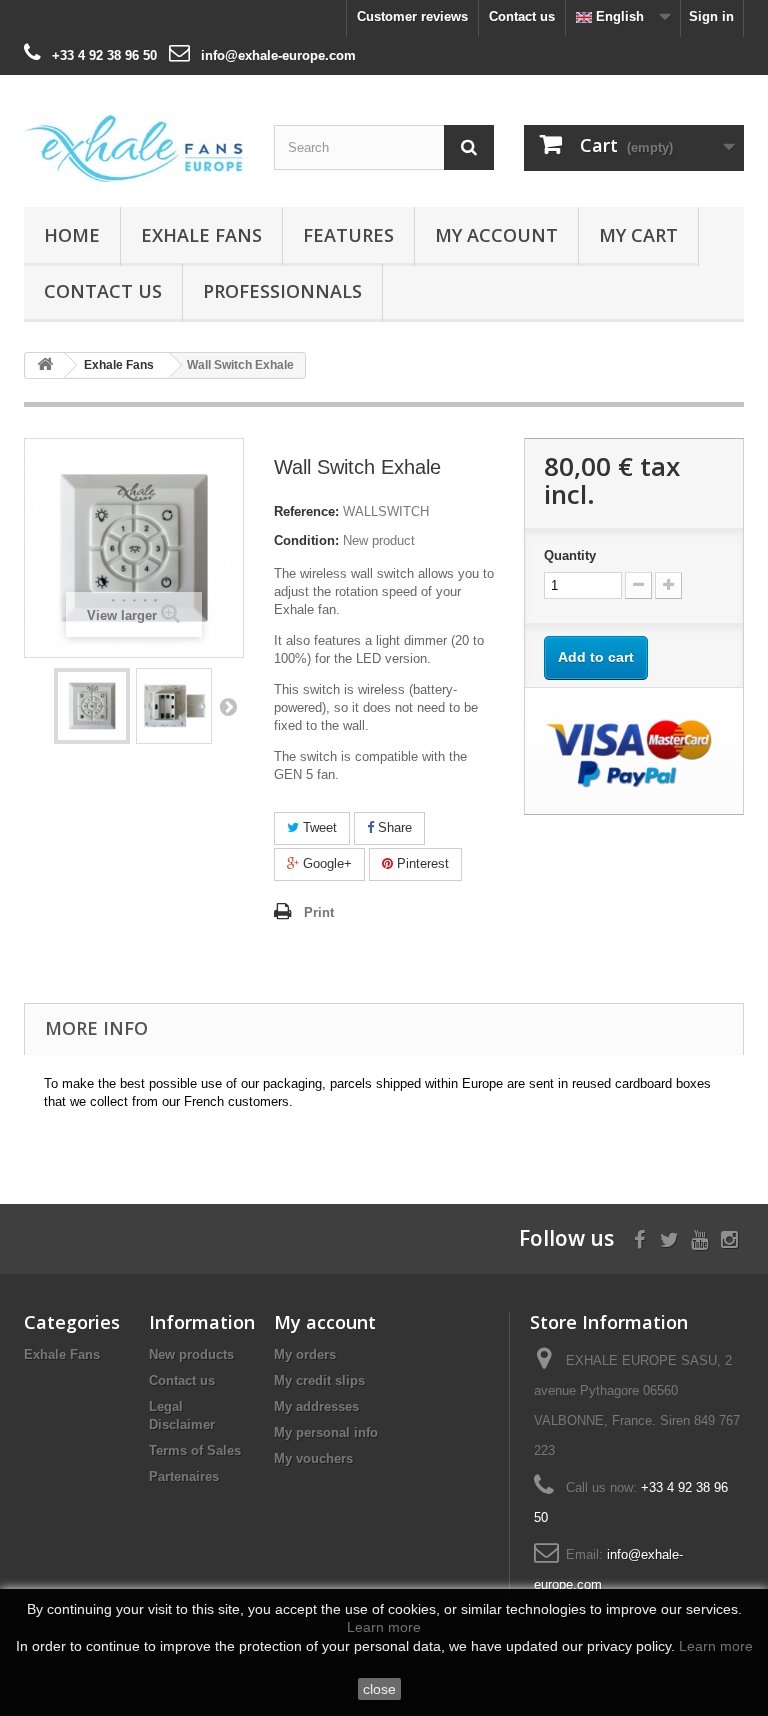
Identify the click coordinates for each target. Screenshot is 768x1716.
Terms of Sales (195, 1450)
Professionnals (282, 291)
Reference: (306, 511)
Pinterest (421, 863)
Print (319, 912)
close (379, 1689)
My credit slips (319, 1380)
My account (325, 1322)
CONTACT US (103, 291)
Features (348, 235)
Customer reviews (412, 16)
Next (228, 706)
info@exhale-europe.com (278, 55)
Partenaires (184, 1476)
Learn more (384, 1627)
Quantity (570, 555)
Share (393, 827)
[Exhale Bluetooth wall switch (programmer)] (92, 706)
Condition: (306, 540)
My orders (305, 1354)
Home (72, 235)
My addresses (316, 1406)
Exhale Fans (201, 235)
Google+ (325, 863)
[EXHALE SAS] (134, 148)
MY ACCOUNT (496, 235)
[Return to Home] (45, 365)
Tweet (318, 827)
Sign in (711, 16)
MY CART (638, 235)
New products (191, 1354)
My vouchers (313, 1458)
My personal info (326, 1432)
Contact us (522, 16)
